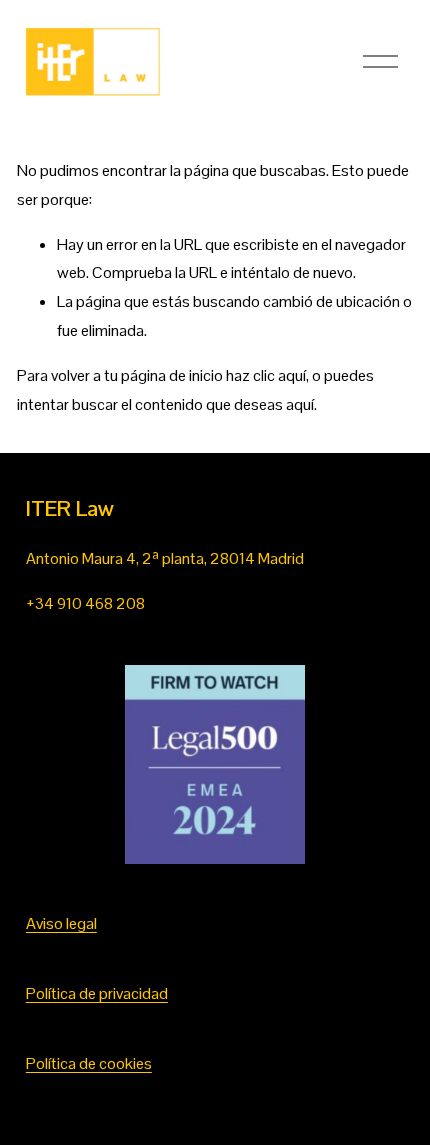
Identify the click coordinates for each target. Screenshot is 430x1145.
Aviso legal (61, 923)
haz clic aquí (266, 375)
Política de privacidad (97, 993)
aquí (300, 404)
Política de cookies (89, 1063)
